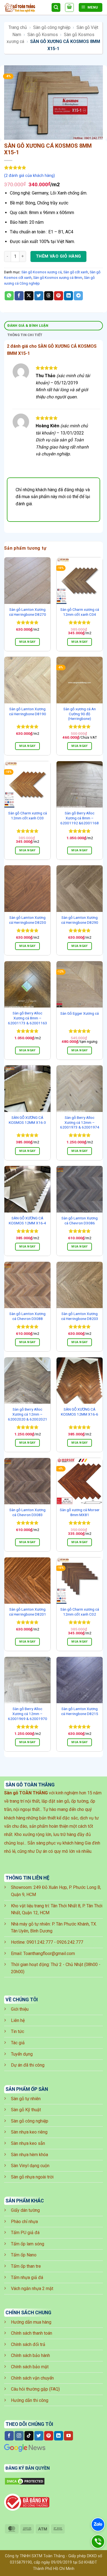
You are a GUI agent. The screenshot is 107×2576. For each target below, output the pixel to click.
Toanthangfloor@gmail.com (49, 1953)
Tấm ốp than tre (26, 2266)
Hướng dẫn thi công (30, 2400)
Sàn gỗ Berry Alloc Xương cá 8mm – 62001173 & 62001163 (28, 1018)
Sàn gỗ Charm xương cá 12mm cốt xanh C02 (80, 1612)
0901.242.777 (40, 1942)
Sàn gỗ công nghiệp (52, 27)
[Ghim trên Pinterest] (59, 296)
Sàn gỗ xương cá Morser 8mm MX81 (80, 1512)
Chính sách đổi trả (28, 2344)
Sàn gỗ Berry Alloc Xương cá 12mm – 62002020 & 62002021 (28, 1414)
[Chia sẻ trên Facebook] (19, 296)
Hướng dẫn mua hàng (31, 2322)
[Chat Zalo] (98, 2524)
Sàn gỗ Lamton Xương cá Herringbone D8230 (28, 920)
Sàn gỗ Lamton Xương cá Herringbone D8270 (28, 612)
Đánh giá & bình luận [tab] (28, 326)
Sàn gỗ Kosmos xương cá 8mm (58, 278)
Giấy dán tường (25, 2210)
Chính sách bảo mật (30, 2367)
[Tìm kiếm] (56, 8)
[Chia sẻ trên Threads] (49, 296)
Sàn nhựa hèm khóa (29, 2155)
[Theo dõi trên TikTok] (29, 2436)
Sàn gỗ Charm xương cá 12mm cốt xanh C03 (28, 816)
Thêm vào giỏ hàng (59, 256)
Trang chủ (18, 27)
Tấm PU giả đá (25, 2233)
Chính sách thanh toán (32, 2333)
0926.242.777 (70, 1942)
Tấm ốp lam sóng (28, 2244)
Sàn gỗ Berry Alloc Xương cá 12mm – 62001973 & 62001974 (80, 1122)
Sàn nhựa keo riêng (29, 2132)
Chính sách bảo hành (30, 2355)
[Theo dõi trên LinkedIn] (59, 2436)
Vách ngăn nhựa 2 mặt (32, 2289)
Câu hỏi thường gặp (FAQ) (35, 2389)
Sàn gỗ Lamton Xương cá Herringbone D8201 (28, 1612)
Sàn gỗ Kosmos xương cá (42, 272)
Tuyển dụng (22, 2054)
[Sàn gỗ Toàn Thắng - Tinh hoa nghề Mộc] (26, 8)
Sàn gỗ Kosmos (43, 35)
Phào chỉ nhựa (24, 2222)
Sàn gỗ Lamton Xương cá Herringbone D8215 (80, 1711)
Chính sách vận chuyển (32, 2378)
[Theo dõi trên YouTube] (68, 2436)
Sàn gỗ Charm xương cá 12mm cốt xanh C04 (80, 612)
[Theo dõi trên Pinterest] (49, 2436)
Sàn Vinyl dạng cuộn (30, 2166)
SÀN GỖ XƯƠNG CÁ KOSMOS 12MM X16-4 (27, 1221)
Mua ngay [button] (27, 642)
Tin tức (18, 2031)
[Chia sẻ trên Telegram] (78, 296)
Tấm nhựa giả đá (27, 2277)
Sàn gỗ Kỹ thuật (26, 2110)
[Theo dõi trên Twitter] (39, 2436)
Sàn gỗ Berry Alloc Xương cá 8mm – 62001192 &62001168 (80, 818)
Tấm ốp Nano (24, 2255)
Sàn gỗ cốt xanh (76, 272)
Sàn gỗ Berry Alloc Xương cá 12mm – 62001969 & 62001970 (28, 1714)
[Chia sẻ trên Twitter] (39, 296)
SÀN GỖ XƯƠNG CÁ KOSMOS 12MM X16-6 (80, 1412)
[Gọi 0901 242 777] (98, 2542)
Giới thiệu (20, 2009)
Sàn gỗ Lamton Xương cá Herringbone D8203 (80, 1316)
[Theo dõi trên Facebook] (9, 2436)
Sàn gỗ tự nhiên (26, 2099)
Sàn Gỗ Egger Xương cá (80, 1013)
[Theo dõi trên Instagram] (19, 2436)
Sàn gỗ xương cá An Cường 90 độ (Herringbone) (80, 714)
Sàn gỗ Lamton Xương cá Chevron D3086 (80, 1221)
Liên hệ (18, 2020)
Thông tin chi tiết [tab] (25, 335)
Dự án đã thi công (28, 2065)
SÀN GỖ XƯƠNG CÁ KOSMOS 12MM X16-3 (27, 1120)
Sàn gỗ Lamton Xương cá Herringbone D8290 (80, 920)
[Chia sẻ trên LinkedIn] (68, 296)
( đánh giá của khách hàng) (29, 176)
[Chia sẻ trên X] (29, 296)
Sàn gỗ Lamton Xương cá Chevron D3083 (27, 1512)
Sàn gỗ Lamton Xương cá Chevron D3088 (27, 1316)
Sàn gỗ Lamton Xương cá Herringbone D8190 (28, 711)
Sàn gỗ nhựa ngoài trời (32, 2177)
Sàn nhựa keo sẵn (28, 2143)
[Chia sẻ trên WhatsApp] (9, 296)
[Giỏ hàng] (69, 7)
